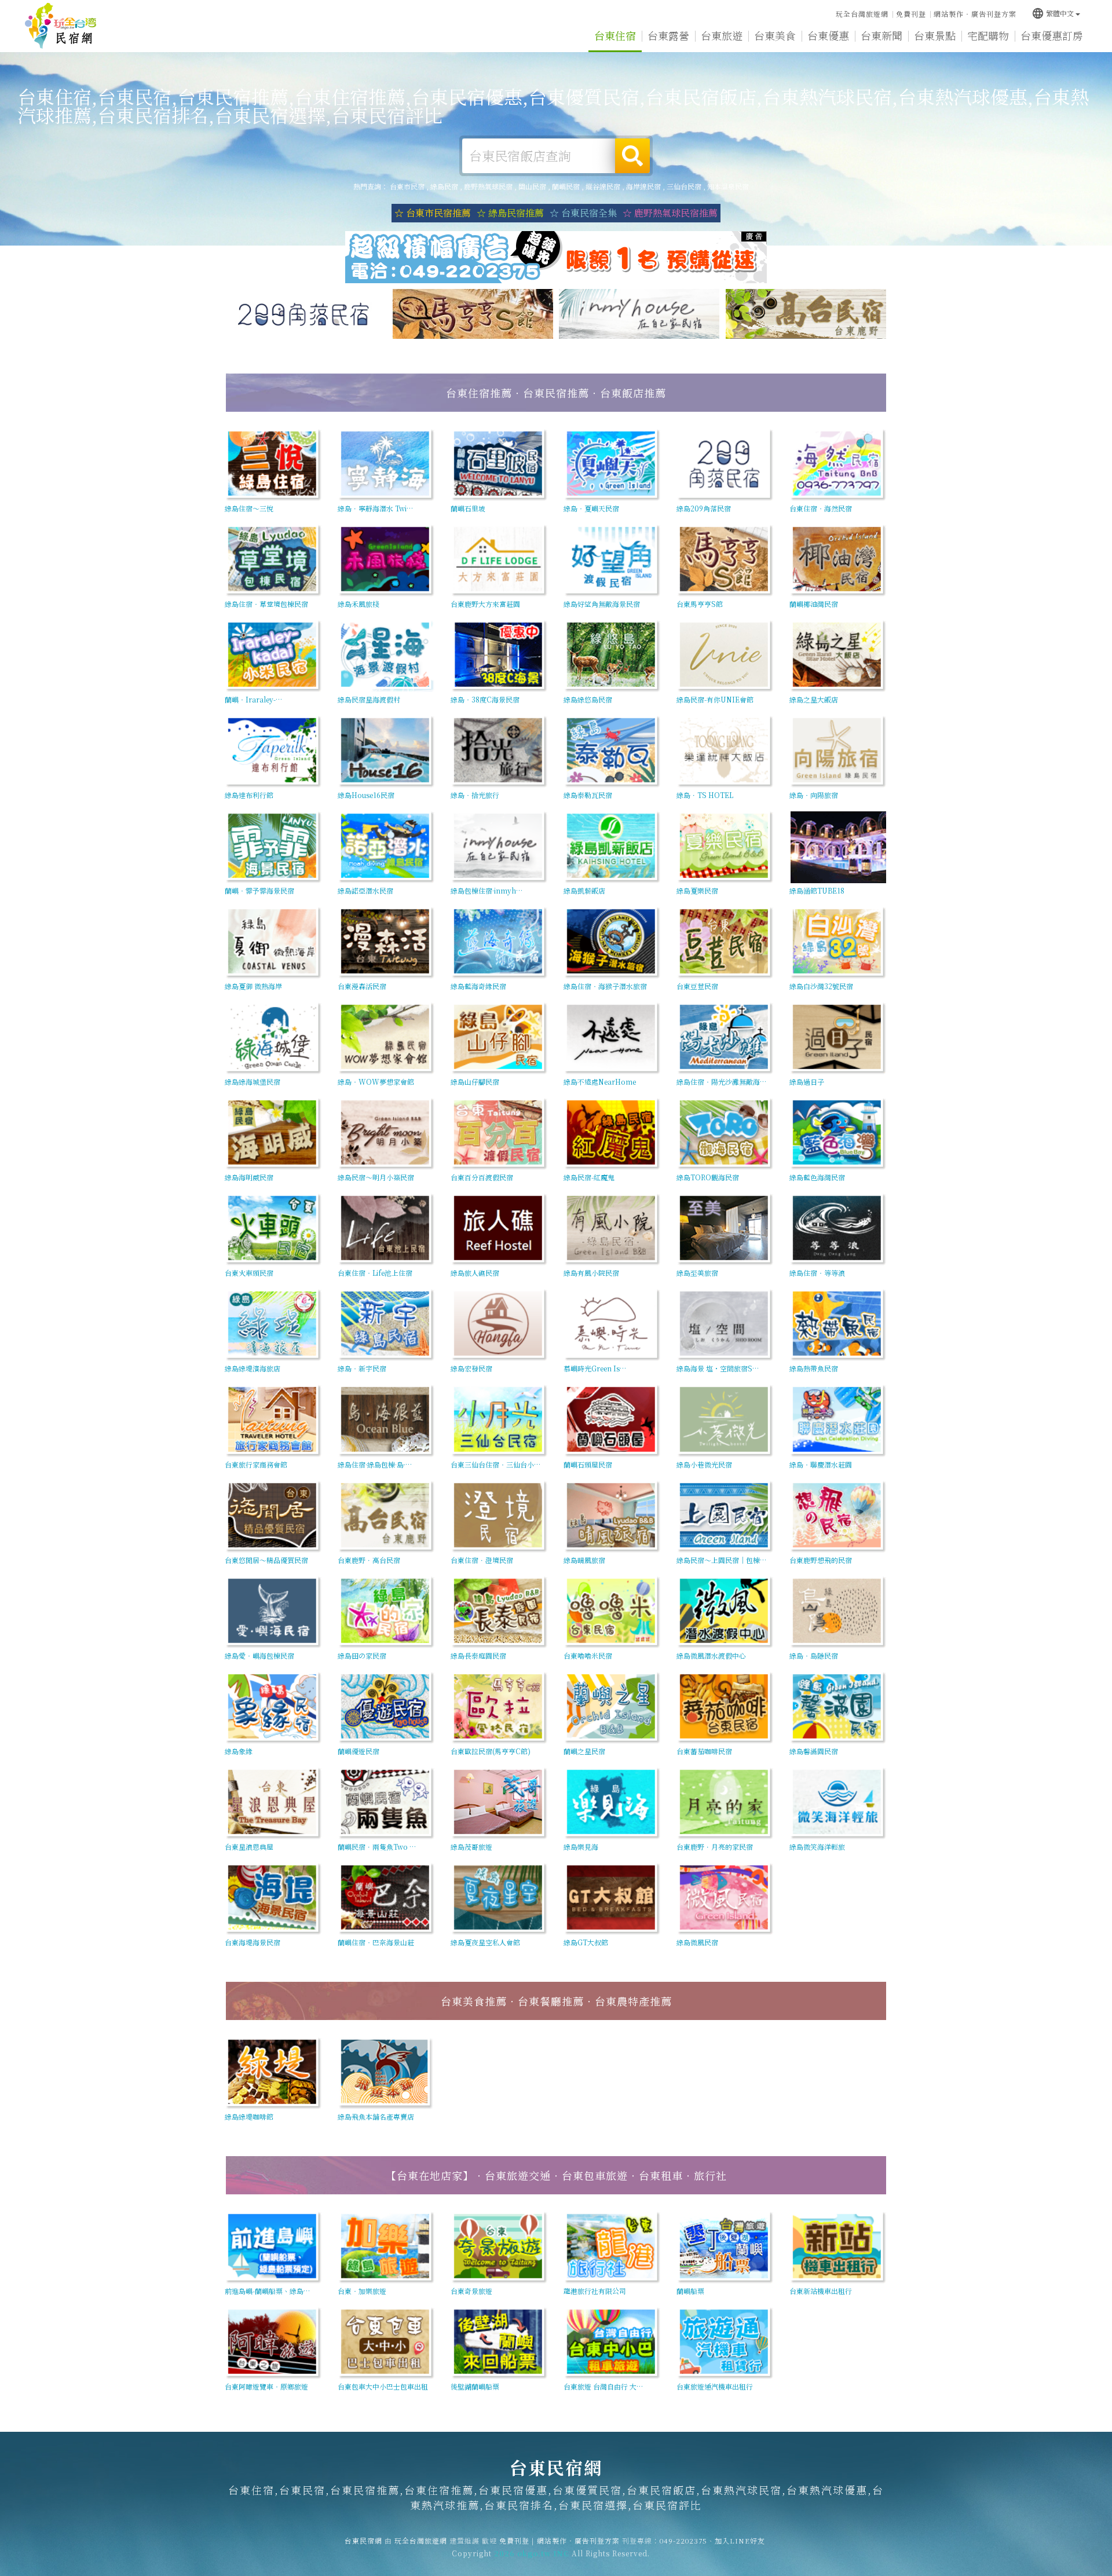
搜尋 (632, 156)
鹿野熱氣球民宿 (488, 186)
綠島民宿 (444, 186)
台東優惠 (828, 35)
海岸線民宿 (643, 186)
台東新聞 (881, 35)
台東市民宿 (407, 186)
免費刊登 (911, 14)
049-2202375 (683, 2540)
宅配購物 (988, 35)
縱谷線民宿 (603, 186)
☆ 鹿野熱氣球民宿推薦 (670, 213)
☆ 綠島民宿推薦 (510, 213)
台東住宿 (615, 35)
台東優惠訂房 (1052, 35)
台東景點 (935, 35)
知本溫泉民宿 (728, 186)
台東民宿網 (61, 26)
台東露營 (668, 35)
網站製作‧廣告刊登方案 (975, 14)
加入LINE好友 (740, 2540)
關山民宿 (532, 186)
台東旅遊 (722, 35)
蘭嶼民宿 (566, 186)
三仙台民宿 (684, 186)
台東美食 (775, 35)
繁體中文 (1053, 13)
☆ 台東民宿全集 (583, 213)
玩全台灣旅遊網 (862, 14)
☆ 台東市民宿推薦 (433, 213)
